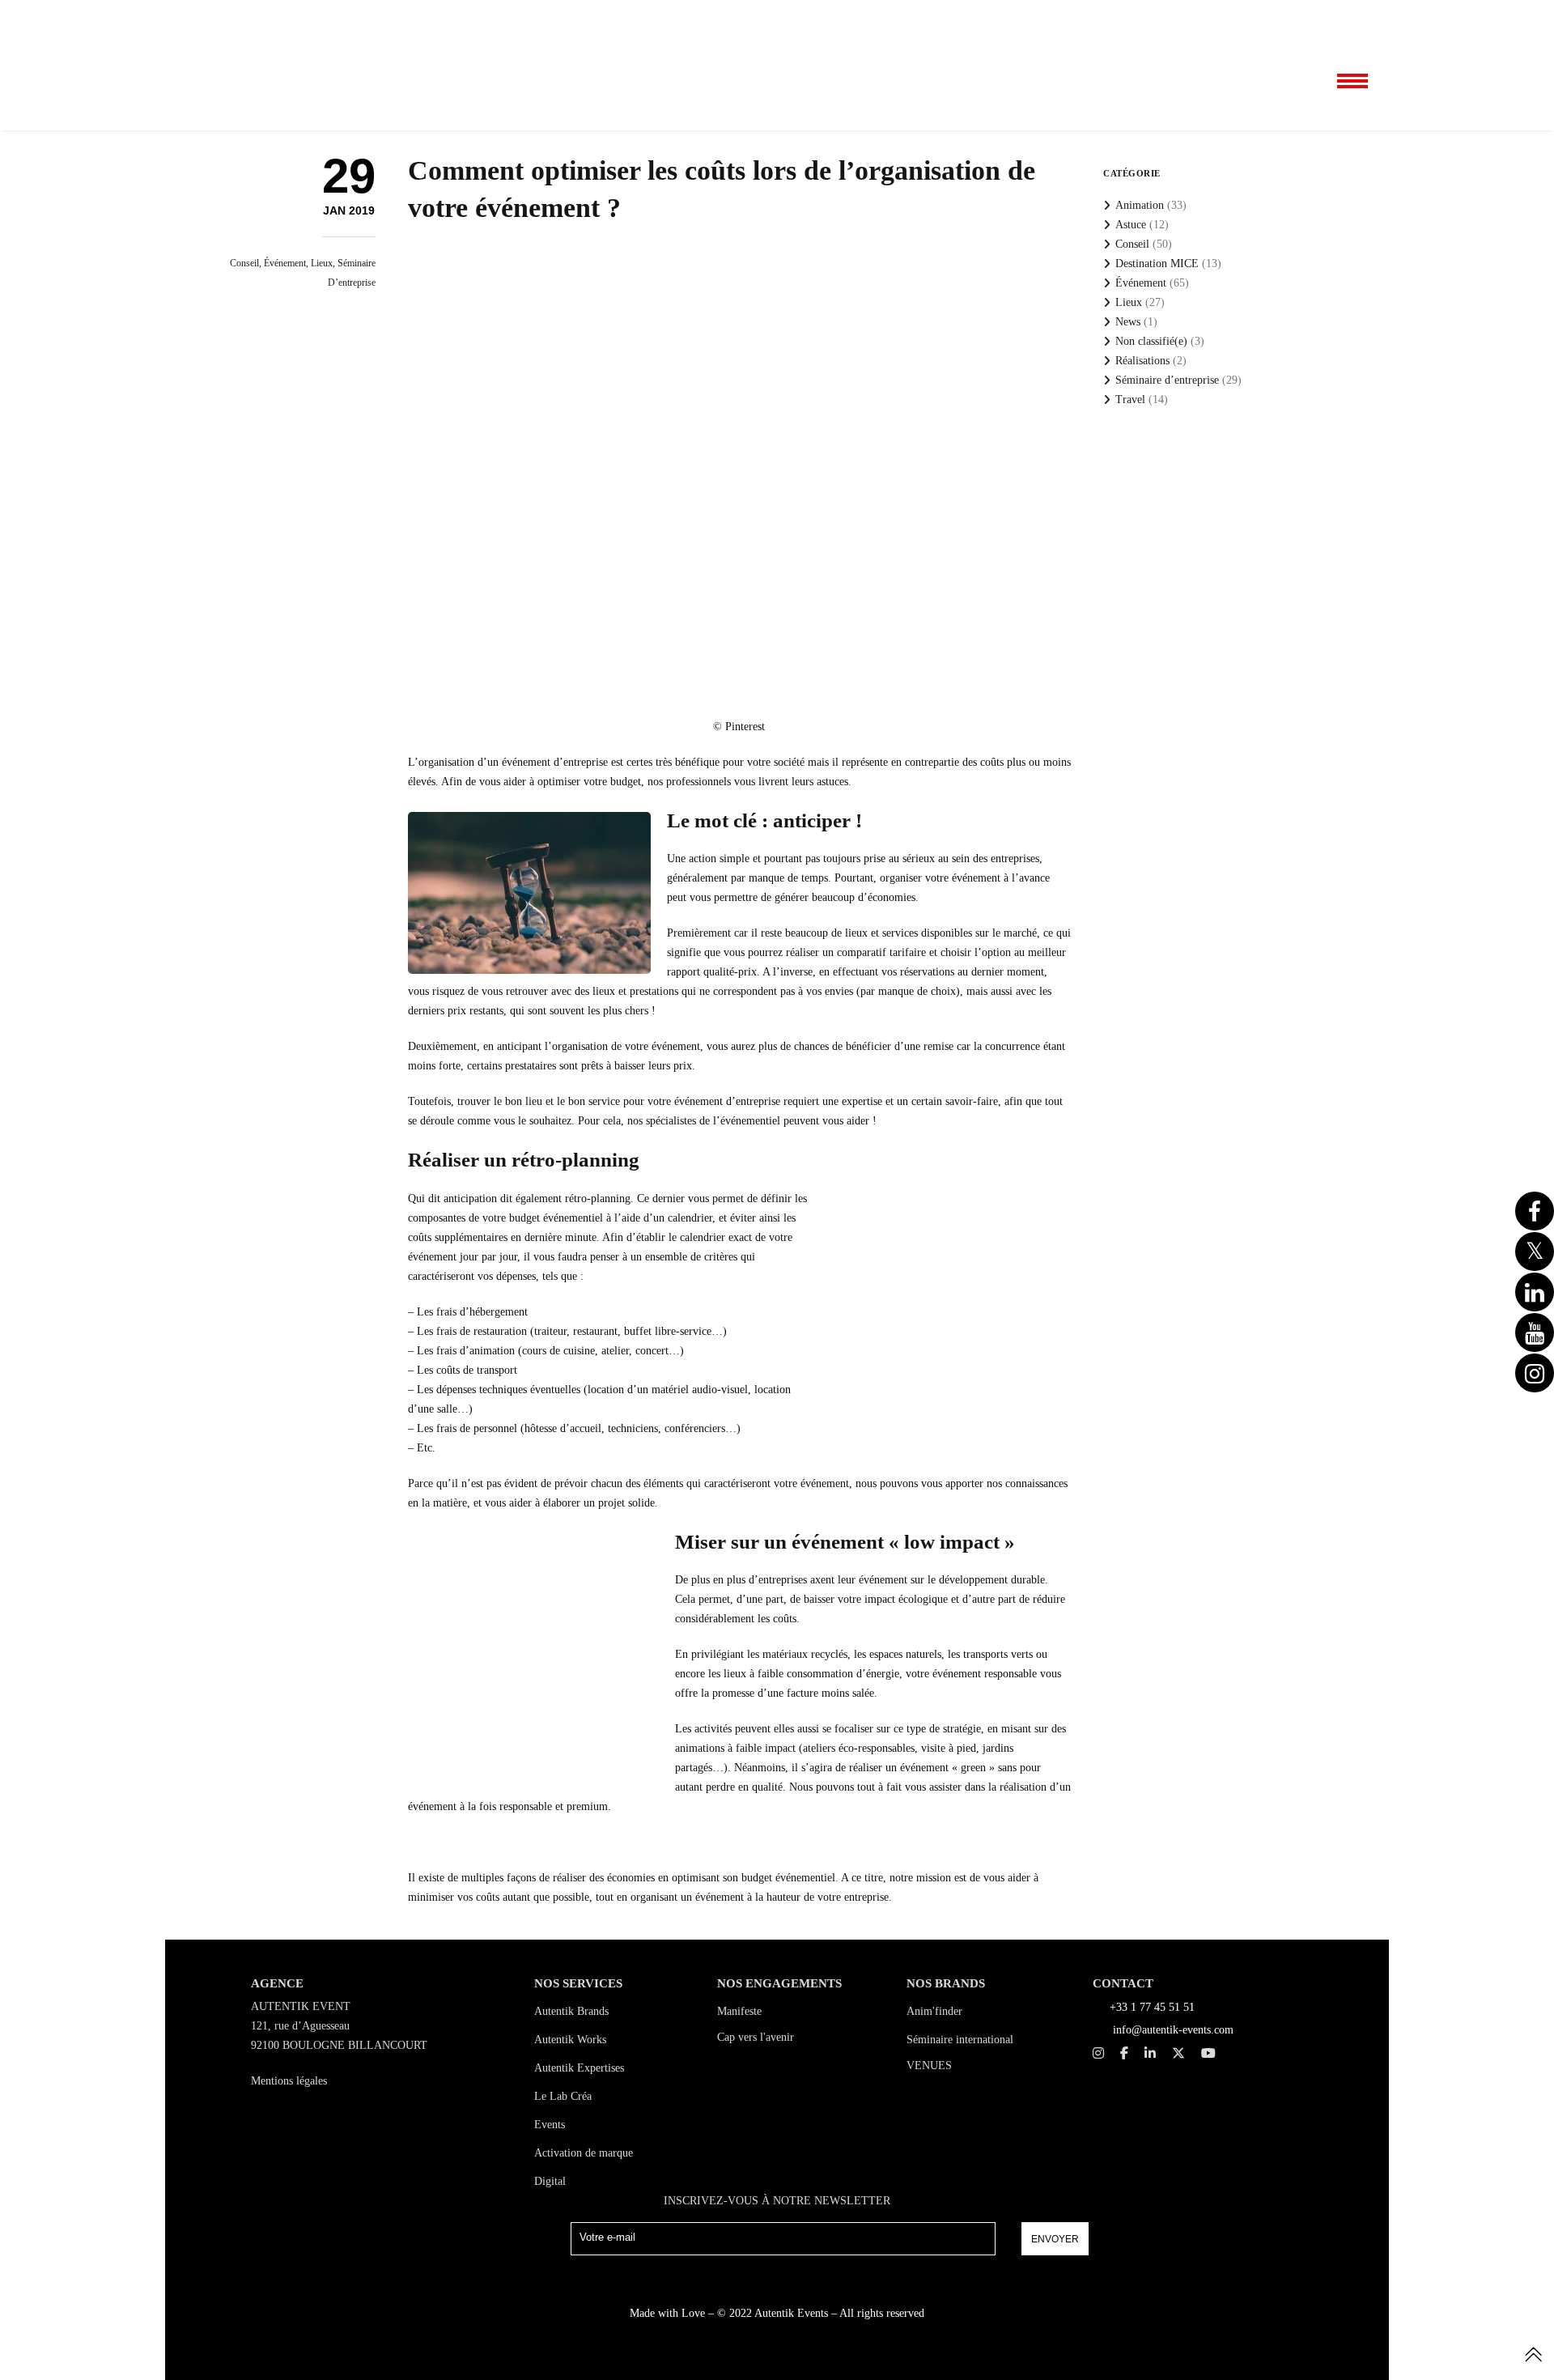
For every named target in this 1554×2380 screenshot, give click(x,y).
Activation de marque (584, 2153)
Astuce (1131, 225)
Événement (285, 263)
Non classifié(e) (1151, 341)
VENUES (929, 2065)
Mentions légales (289, 2081)
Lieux (322, 263)
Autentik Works (570, 2040)
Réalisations (1142, 361)
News (1128, 322)
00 (1294, 17)
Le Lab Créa (563, 2096)
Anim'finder (934, 2011)
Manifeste (739, 2011)
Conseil (244, 263)
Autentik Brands (571, 2011)
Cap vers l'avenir (756, 2037)
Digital (550, 2181)
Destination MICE (1157, 263)
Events (550, 2125)
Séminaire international (960, 2040)
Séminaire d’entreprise (1167, 380)
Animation (1140, 205)
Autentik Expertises (579, 2068)
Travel (1130, 399)
